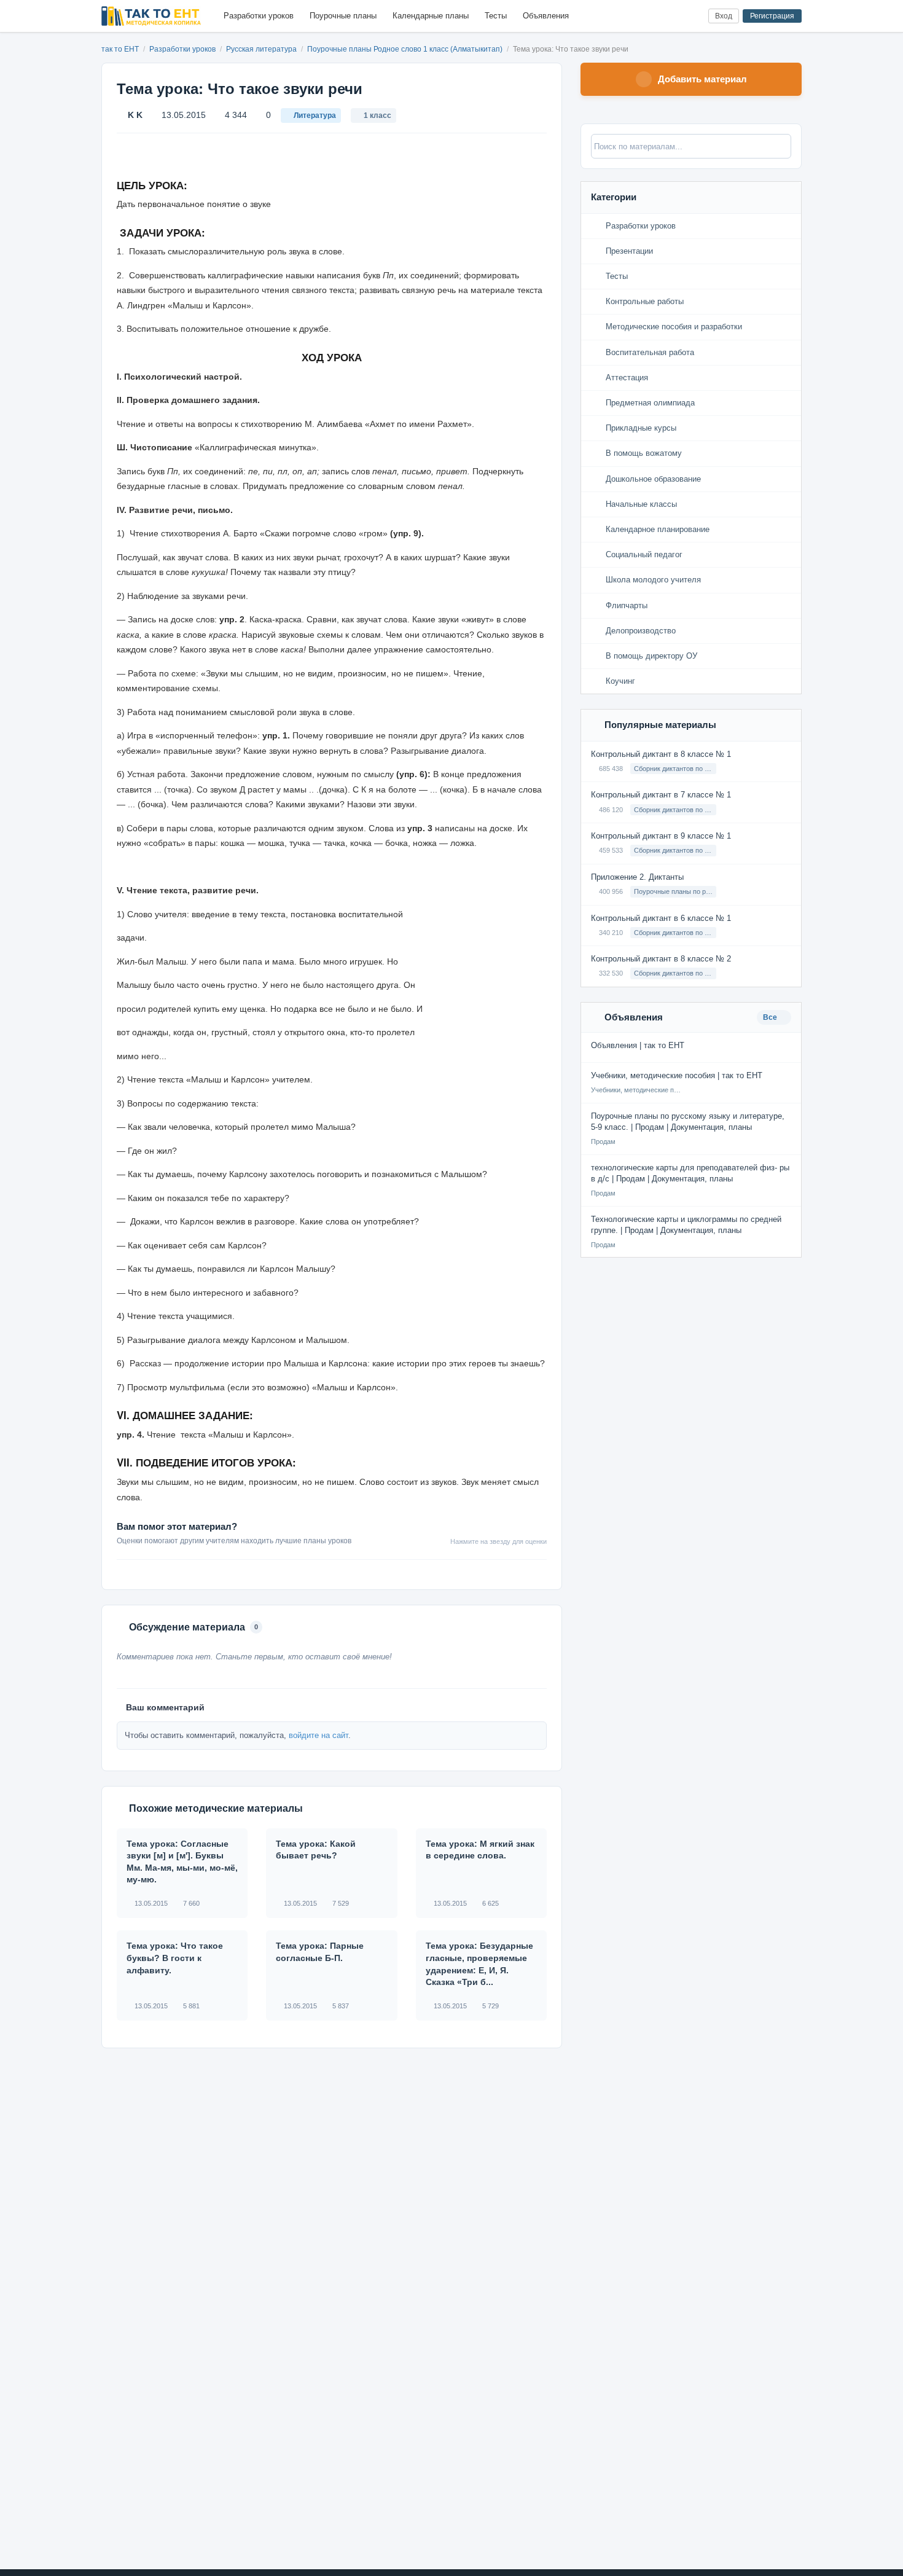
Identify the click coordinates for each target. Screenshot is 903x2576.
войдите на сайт (319, 1735)
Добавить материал (702, 79)
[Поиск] (674, 16)
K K (135, 115)
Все (771, 1017)
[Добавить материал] (653, 16)
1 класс (377, 115)
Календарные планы (431, 16)
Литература (315, 115)
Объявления (546, 16)
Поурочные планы (343, 16)
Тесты (496, 16)
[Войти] (694, 16)
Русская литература (262, 49)
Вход (724, 16)
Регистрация (772, 16)
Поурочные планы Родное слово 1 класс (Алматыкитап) (406, 49)
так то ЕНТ (120, 49)
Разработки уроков (259, 16)
